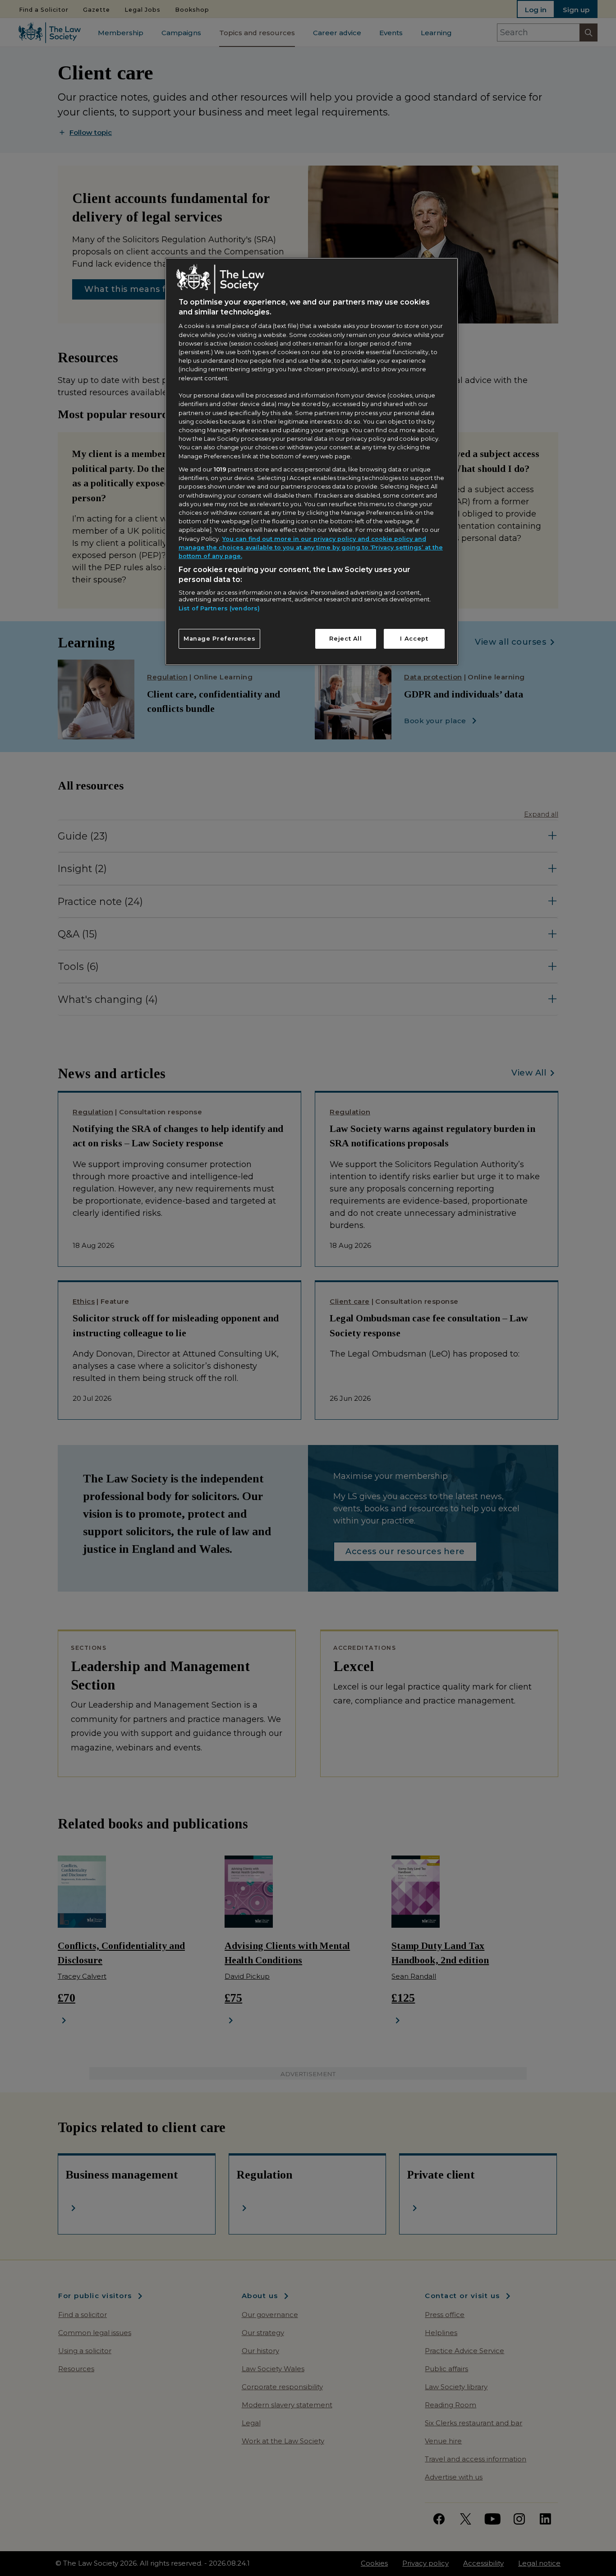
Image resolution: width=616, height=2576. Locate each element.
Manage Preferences (220, 639)
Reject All (345, 639)
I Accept (414, 639)
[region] (312, 462)
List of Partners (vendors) (219, 608)
